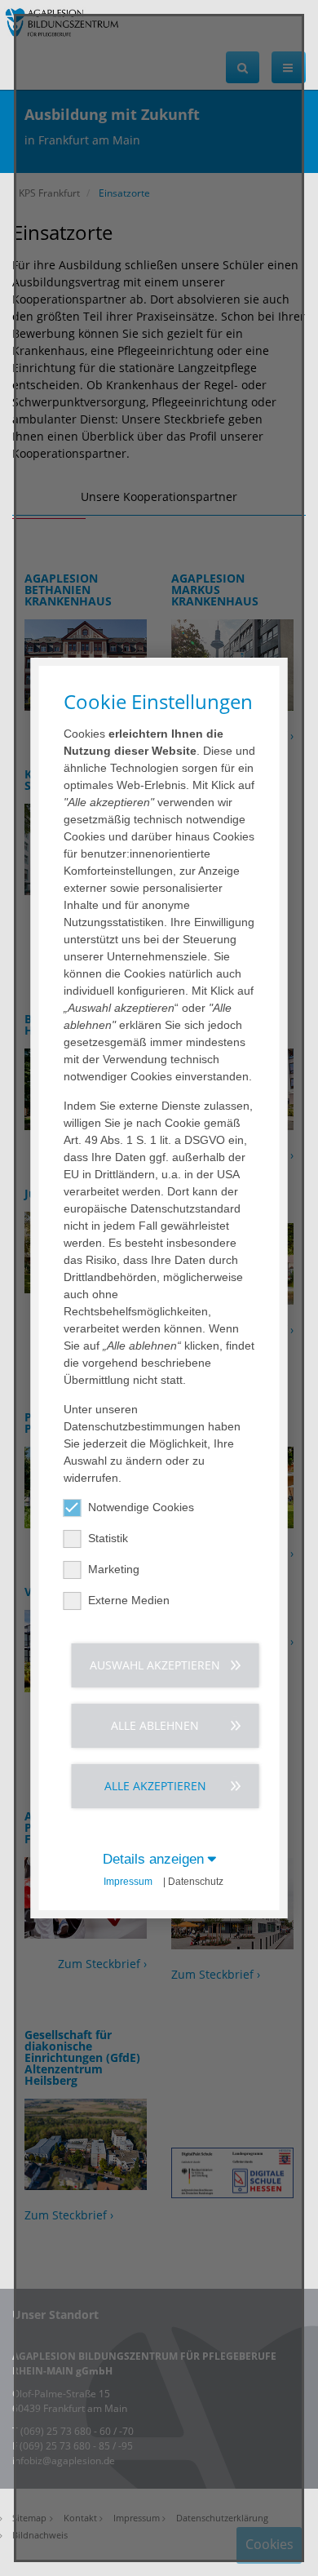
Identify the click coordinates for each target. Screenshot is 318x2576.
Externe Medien (129, 1600)
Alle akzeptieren (155, 1786)
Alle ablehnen (155, 1725)
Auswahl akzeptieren (155, 1665)
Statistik (108, 1538)
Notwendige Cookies (141, 1507)
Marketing (114, 1569)
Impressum (128, 1882)
